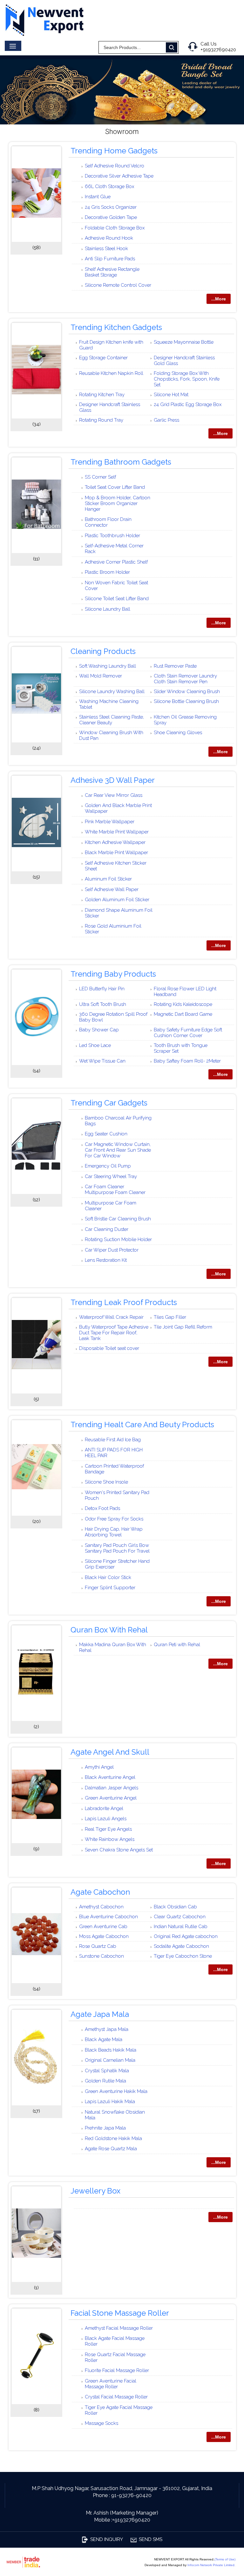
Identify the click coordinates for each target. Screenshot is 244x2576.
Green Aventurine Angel (111, 1798)
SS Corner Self (100, 477)
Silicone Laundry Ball (108, 609)
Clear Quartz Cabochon (180, 1917)
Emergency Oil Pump (108, 1166)
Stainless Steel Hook (106, 249)
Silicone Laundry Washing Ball (112, 691)
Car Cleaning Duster (107, 1229)
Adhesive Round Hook (109, 238)
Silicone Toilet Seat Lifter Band (117, 599)
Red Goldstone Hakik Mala (113, 2138)
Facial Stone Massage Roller (120, 2313)
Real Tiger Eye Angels (108, 1829)
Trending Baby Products (113, 974)
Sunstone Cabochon (102, 1956)
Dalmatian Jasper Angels (112, 1788)
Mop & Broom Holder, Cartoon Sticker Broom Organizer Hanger (118, 503)
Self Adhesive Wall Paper (112, 889)
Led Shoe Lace (95, 1045)
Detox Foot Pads (102, 1508)
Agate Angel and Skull (110, 1752)
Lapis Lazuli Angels (106, 1819)
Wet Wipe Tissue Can (102, 1061)
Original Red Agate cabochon (186, 1936)
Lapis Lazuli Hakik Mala (110, 2102)
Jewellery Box (95, 2191)
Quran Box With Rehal (109, 1630)
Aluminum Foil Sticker (108, 879)
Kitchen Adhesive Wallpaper (115, 842)
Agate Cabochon (100, 1892)
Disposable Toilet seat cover (109, 1348)
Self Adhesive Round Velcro (115, 166)
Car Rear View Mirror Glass (114, 795)
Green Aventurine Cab (103, 1927)
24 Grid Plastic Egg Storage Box (188, 404)
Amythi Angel (99, 1767)
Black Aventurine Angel (110, 1777)
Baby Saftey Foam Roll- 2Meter (187, 1061)
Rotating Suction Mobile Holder (118, 1239)
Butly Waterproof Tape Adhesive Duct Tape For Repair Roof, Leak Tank (114, 1333)
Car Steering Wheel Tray (111, 1176)
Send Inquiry (107, 2539)
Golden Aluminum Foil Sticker (117, 900)
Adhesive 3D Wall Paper (113, 780)
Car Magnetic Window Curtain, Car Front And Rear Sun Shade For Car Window (118, 1150)
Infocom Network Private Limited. (211, 2565)
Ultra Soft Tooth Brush (103, 1004)
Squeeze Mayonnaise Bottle (184, 342)
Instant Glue (98, 197)
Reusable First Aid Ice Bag (113, 1440)
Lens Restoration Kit (106, 1260)
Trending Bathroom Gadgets (121, 462)
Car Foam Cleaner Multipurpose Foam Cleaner (115, 1190)
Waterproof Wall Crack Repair (111, 1317)
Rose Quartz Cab (98, 1946)
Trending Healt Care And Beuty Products (142, 1425)
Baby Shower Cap (99, 1030)
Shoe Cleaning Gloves (178, 733)
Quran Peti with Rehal (177, 1645)
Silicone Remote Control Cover (118, 285)
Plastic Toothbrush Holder (112, 536)
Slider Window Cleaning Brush (187, 691)
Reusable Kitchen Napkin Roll (111, 373)
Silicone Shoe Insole (106, 1482)
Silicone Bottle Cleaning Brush (186, 701)
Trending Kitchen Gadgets (116, 327)
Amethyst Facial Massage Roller (119, 2328)
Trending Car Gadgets (109, 1103)
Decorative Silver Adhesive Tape (119, 176)
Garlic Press (166, 420)
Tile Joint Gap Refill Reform (183, 1327)
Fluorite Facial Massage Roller (117, 2370)
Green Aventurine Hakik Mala (116, 2091)
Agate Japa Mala (100, 2014)
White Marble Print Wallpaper (117, 832)
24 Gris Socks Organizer (111, 207)
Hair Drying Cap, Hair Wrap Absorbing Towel (114, 1532)
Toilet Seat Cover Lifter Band (115, 487)
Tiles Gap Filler (170, 1317)
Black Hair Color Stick (108, 1577)
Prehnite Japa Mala (105, 2128)
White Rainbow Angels (110, 1839)
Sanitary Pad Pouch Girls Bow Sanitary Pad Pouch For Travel (117, 1548)
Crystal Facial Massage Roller (116, 2397)
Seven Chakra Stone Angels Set (119, 1850)
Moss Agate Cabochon (104, 1936)
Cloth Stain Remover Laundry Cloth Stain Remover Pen (185, 679)
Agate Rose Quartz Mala (111, 2149)
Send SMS (151, 2539)
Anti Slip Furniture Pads (110, 259)
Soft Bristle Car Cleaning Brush (118, 1219)
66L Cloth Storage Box (109, 186)
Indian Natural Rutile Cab (181, 1927)
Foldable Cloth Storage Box (115, 228)
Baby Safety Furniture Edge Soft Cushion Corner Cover (188, 1033)
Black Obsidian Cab (175, 1907)
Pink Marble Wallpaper (110, 822)
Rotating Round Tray (101, 420)
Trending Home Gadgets (114, 151)
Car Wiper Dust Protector (112, 1250)
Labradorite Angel (104, 1808)
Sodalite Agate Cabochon (181, 1946)
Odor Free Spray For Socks (114, 1519)
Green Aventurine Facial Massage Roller (111, 2384)
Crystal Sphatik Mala (107, 2071)
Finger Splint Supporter (110, 1588)
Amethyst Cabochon (101, 1907)
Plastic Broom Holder (107, 572)
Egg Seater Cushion (106, 1134)
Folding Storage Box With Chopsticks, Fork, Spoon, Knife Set (187, 379)
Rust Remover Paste (175, 666)
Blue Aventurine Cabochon (108, 1917)
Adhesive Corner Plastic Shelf (116, 562)
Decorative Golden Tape (111, 217)
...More (219, 299)
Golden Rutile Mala (105, 2081)
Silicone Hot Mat (171, 395)
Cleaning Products (103, 651)
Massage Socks (102, 2423)
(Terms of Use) (225, 2559)
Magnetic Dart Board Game (183, 1014)
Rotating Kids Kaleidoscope (183, 1004)
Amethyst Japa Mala (107, 2029)
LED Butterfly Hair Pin (102, 989)
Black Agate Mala (104, 2039)
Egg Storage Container (103, 358)
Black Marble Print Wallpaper (116, 853)
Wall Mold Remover (101, 676)
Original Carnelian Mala (110, 2060)
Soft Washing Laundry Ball (108, 666)
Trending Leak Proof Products (124, 1302)
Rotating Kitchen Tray (102, 395)
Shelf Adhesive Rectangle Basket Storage (112, 272)
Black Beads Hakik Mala (111, 2050)
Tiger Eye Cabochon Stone (183, 1956)
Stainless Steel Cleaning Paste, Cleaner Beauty (112, 720)
